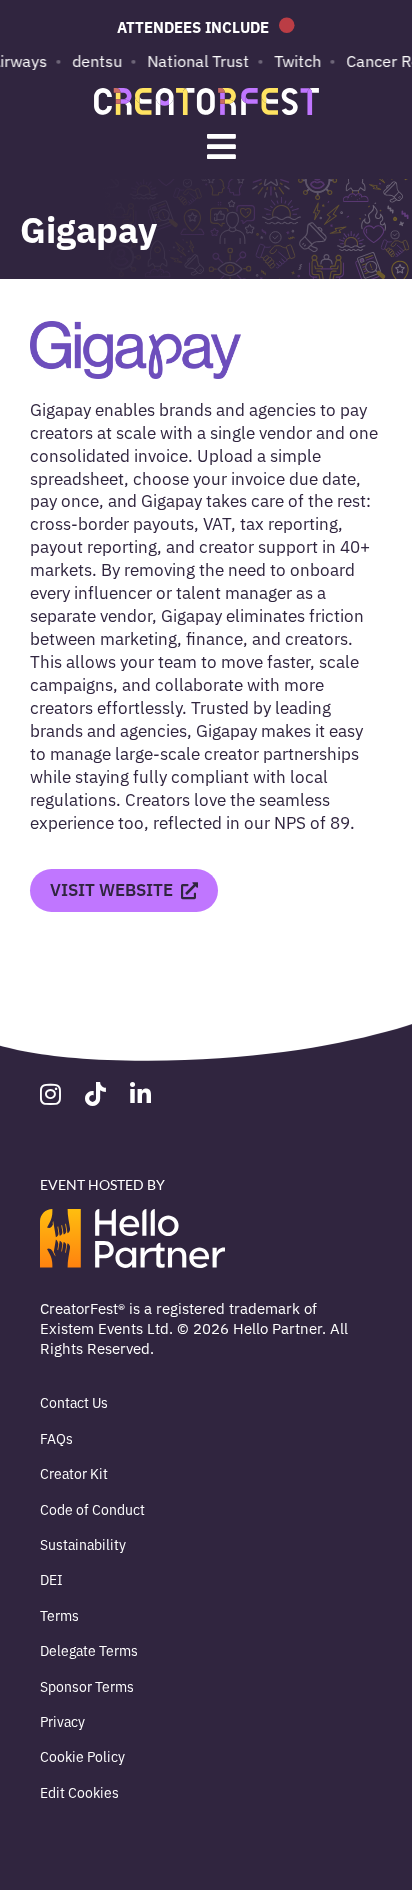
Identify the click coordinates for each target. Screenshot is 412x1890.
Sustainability (83, 1544)
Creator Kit (74, 1473)
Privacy (62, 1721)
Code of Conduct (92, 1509)
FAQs (56, 1438)
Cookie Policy (82, 1756)
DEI (51, 1579)
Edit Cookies (79, 1792)
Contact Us (74, 1402)
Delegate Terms (89, 1650)
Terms (59, 1615)
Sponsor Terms (87, 1686)
